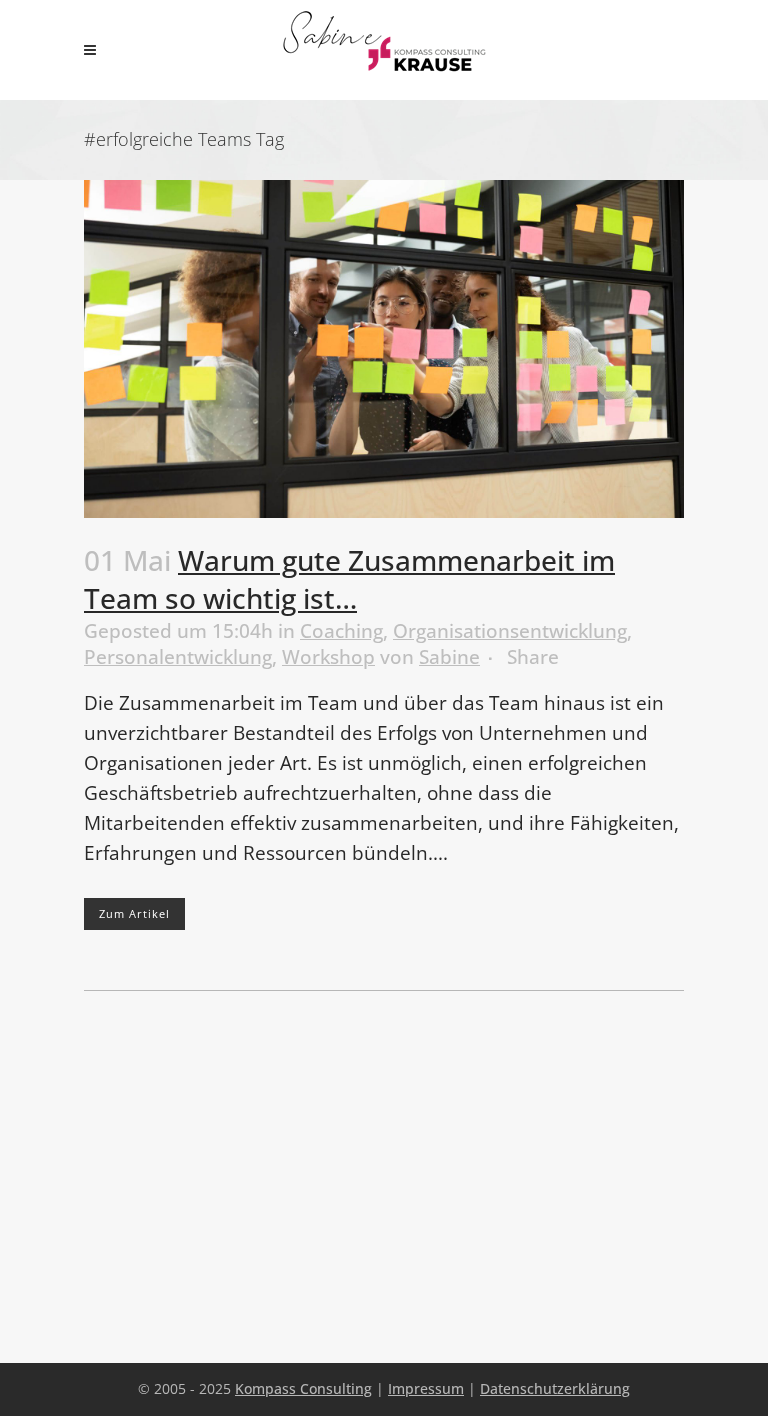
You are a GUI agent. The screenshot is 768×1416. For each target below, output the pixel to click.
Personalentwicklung (178, 657)
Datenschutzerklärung (555, 1388)
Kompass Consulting (303, 1388)
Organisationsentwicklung (510, 631)
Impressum (426, 1388)
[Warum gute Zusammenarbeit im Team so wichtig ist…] (384, 349)
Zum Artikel (134, 913)
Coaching (341, 631)
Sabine (449, 657)
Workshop (328, 657)
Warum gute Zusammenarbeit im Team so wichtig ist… (349, 579)
